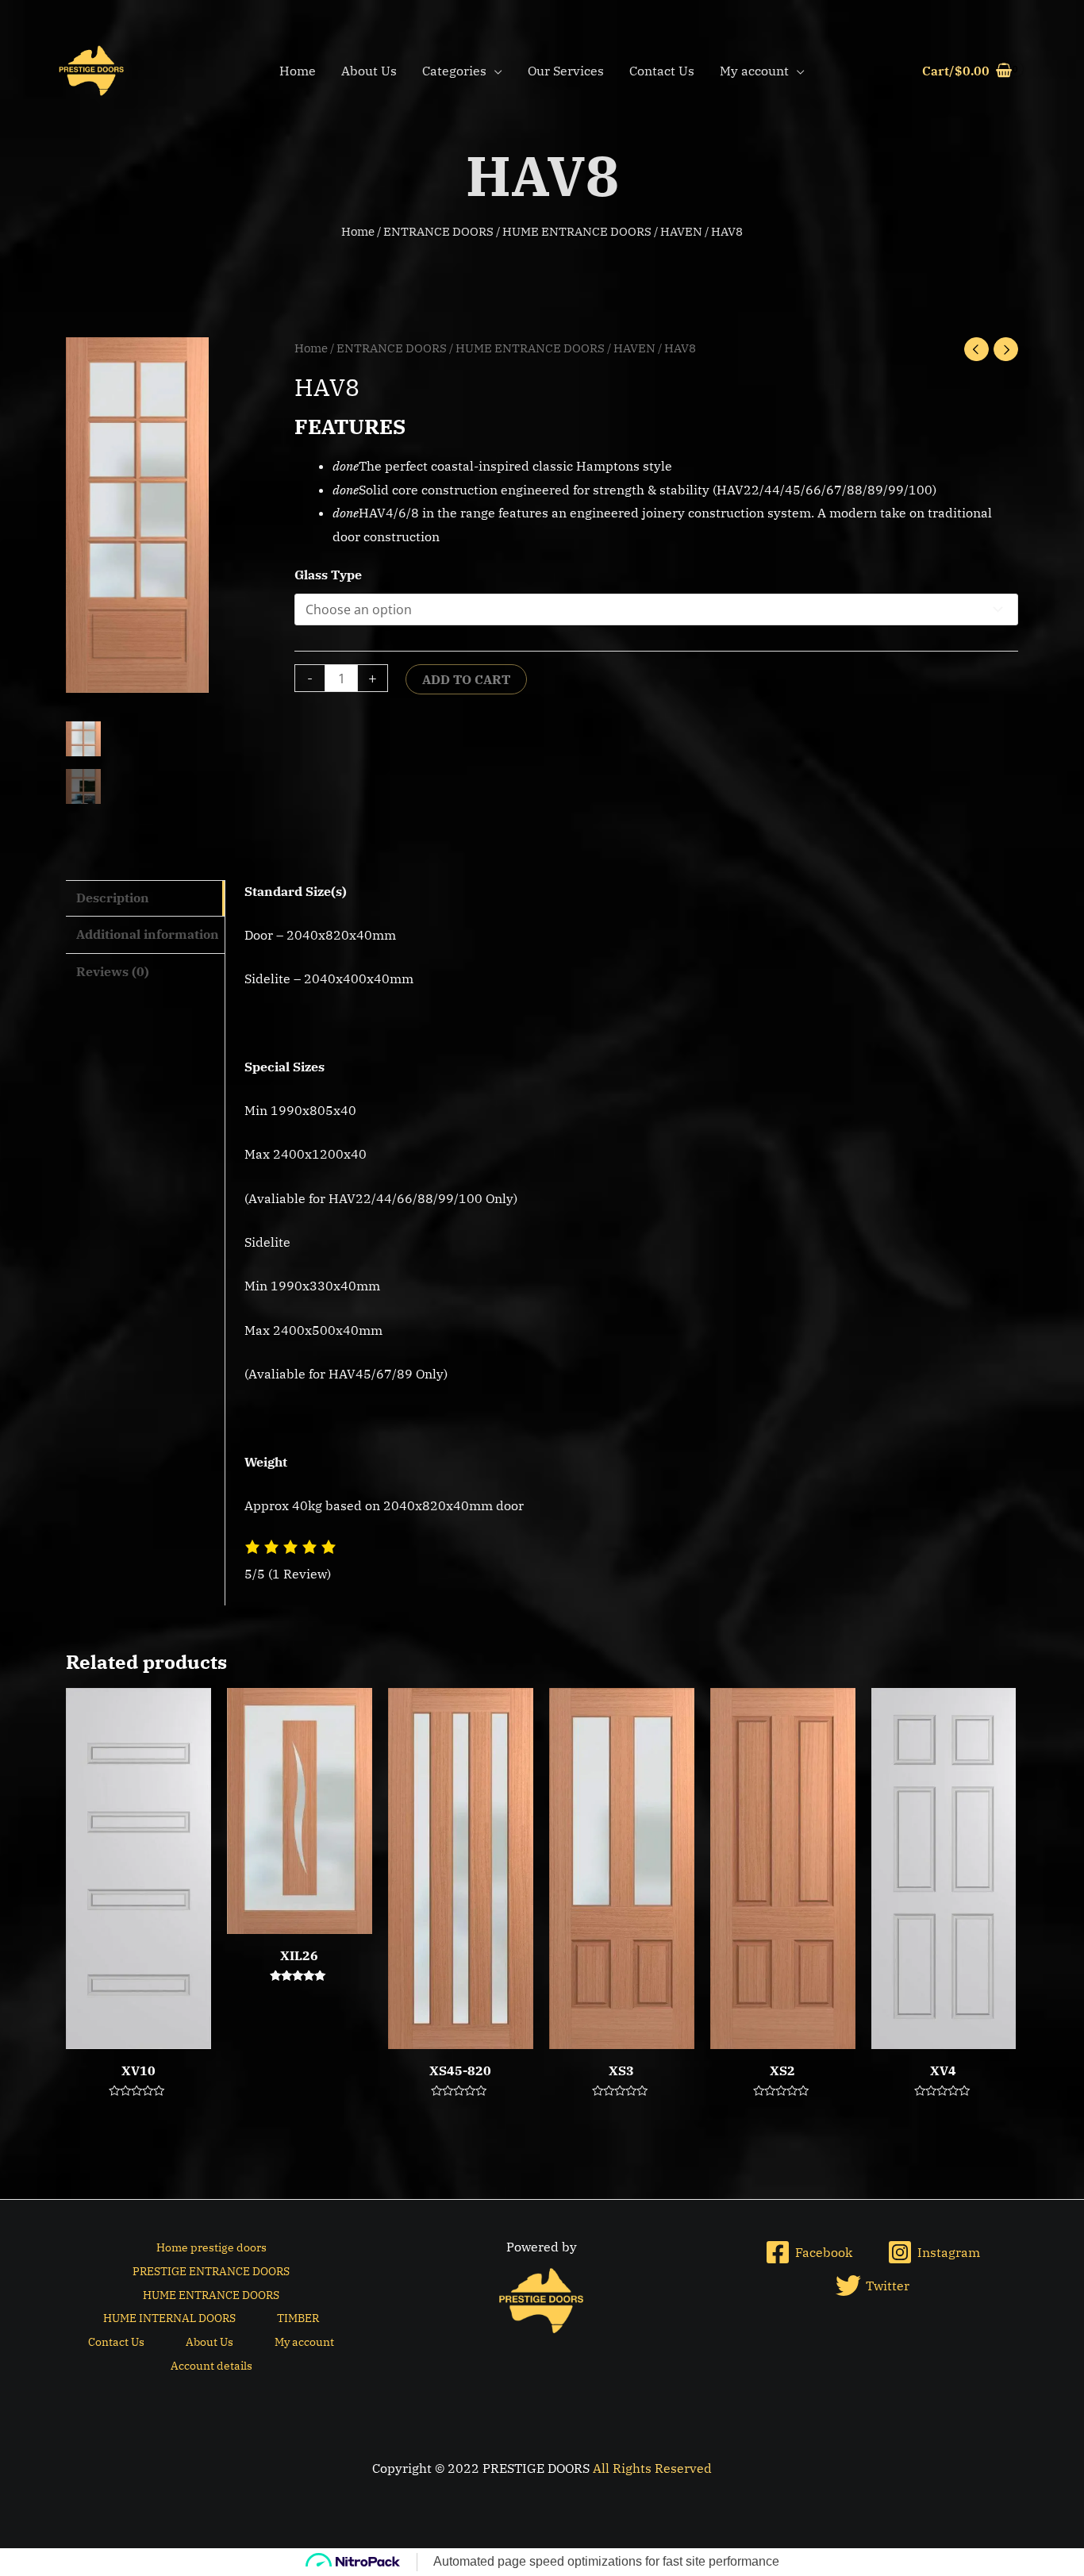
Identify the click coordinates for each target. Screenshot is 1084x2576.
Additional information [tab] (148, 934)
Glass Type (328, 575)
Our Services (566, 71)
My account (754, 71)
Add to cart (466, 679)
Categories (454, 71)
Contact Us (662, 71)
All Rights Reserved (652, 2468)
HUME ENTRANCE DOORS (577, 231)
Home (298, 71)
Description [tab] (113, 898)
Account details (211, 2366)
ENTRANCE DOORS (438, 231)
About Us (369, 71)
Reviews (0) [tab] (113, 971)
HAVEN (681, 231)
